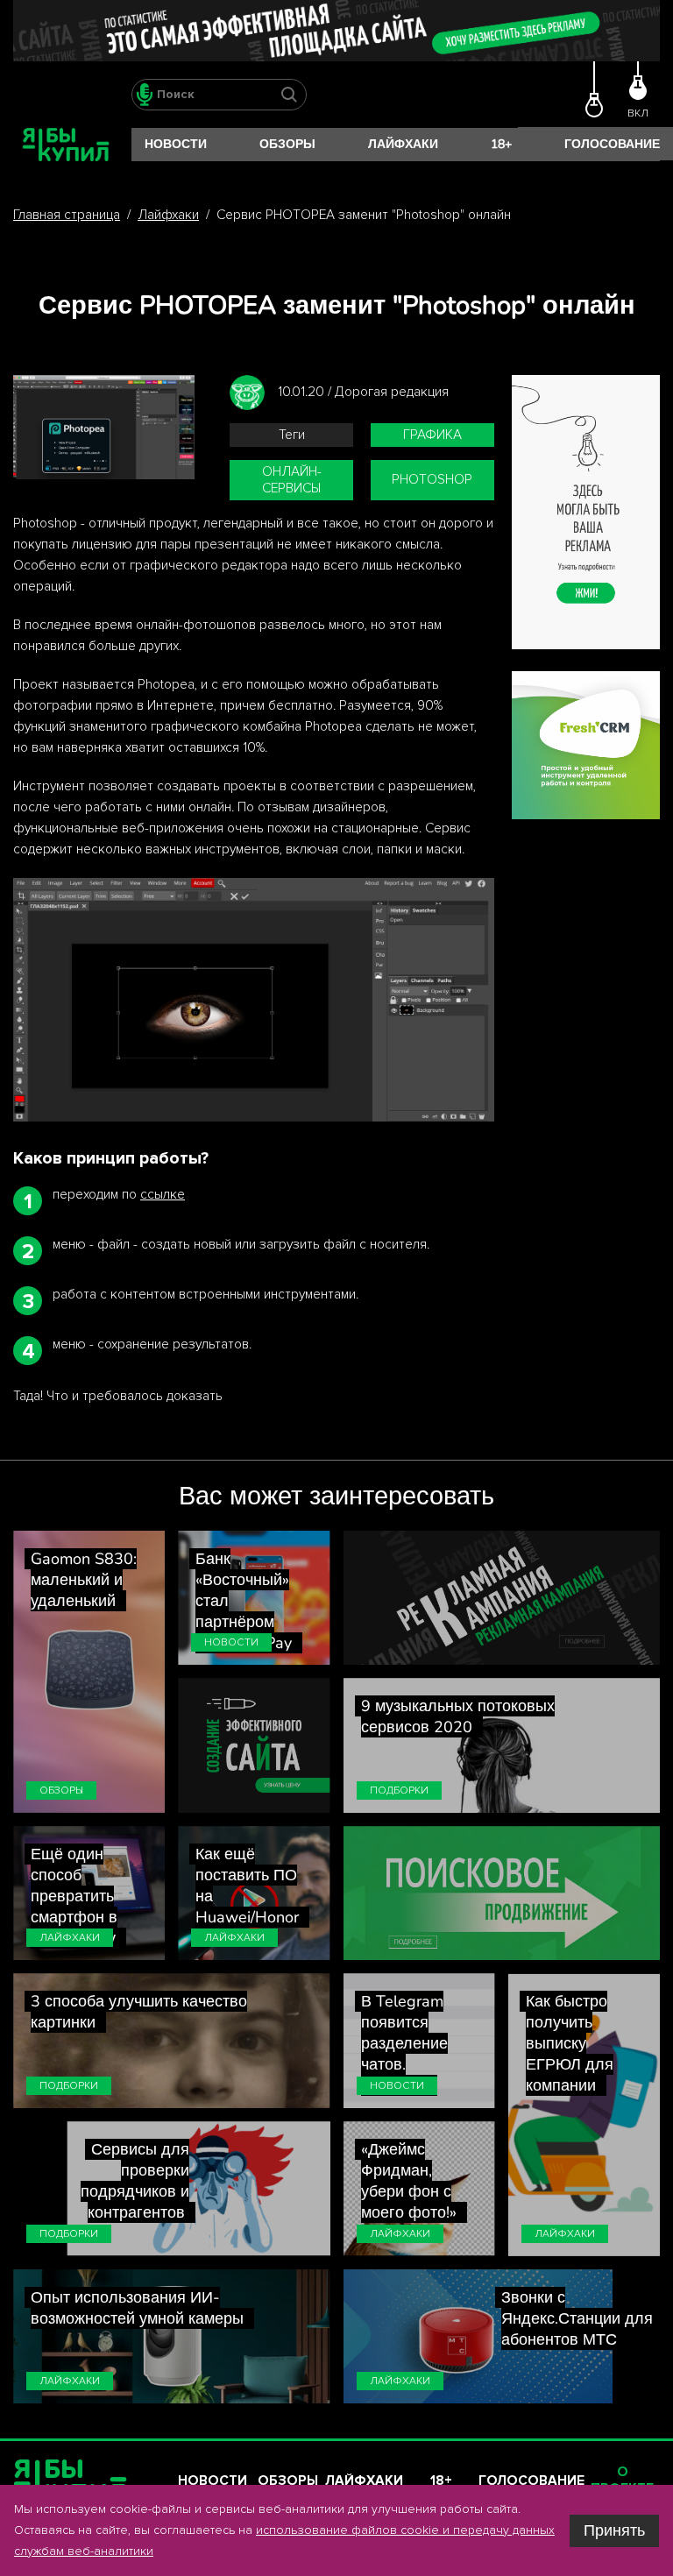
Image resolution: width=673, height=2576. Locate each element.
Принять (614, 2530)
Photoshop (432, 480)
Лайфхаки (403, 144)
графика (432, 435)
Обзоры (287, 144)
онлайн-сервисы (292, 480)
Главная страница (67, 215)
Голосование (612, 144)
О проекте (622, 2480)
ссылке (163, 1195)
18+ (501, 144)
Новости (176, 144)
